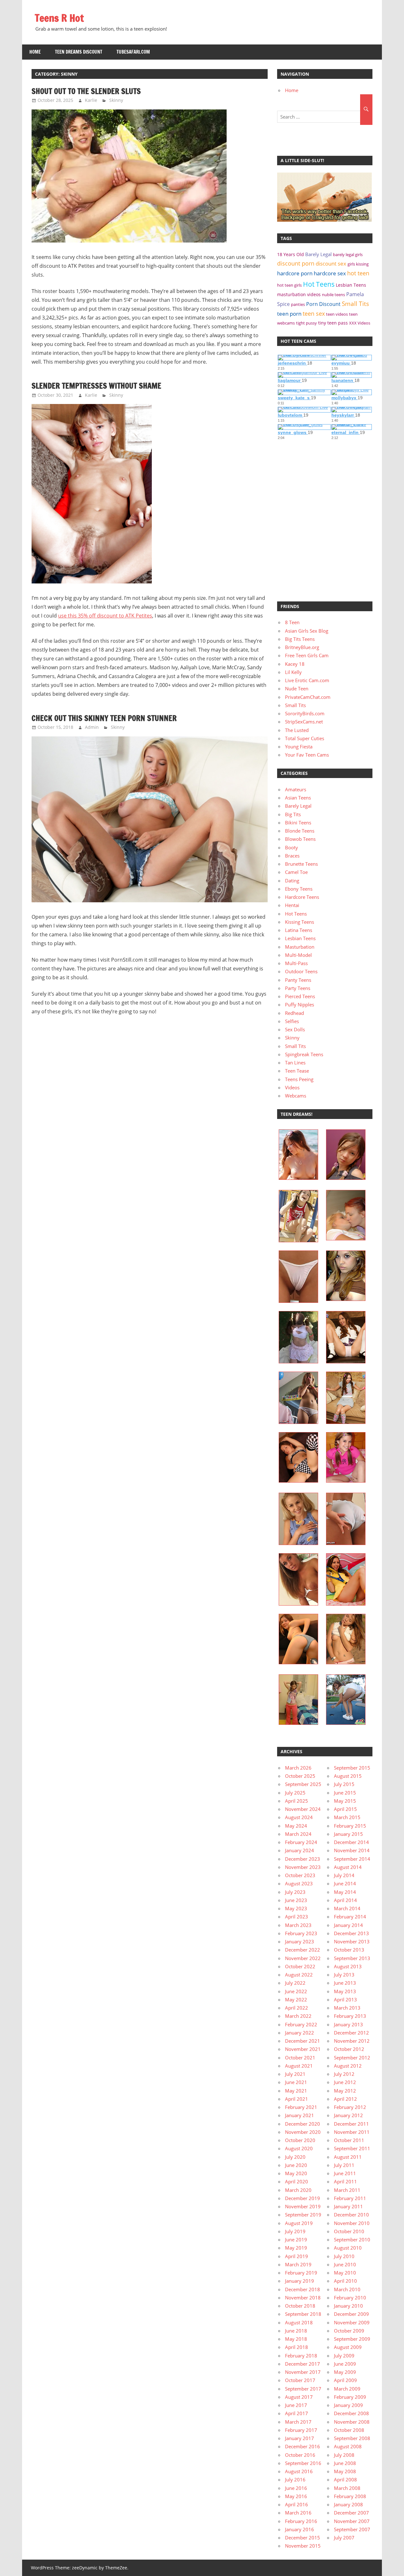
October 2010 (349, 2231)
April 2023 (297, 1917)
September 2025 (303, 1784)
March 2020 (298, 2190)
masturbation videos (299, 294)
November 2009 (352, 2322)
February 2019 (301, 2273)
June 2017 (296, 2405)
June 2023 (296, 1900)
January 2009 (348, 2405)
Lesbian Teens (351, 285)
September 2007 (352, 2529)
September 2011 (352, 2148)
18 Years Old (291, 254)
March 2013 (347, 2008)
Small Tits (355, 304)
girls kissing (358, 264)
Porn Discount (323, 304)
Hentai (292, 905)
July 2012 (344, 2074)
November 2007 (352, 2521)
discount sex (331, 263)
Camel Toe (296, 872)
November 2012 (352, 2041)
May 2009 (345, 2372)
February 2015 (350, 1826)
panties (298, 304)
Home (35, 52)
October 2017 (300, 2380)
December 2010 (351, 2215)
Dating (292, 881)
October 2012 (349, 2049)
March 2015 (347, 1817)
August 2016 (299, 2471)
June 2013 (345, 1983)
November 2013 (352, 1941)
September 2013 (352, 1958)
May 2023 (296, 1908)
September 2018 (303, 2314)
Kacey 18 (295, 664)
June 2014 (345, 1883)
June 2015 (345, 1793)
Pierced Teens (300, 996)
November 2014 (352, 1850)
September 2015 (352, 1768)
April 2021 (297, 2099)
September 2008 (352, 2438)
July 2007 (344, 2538)
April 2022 (297, 2008)
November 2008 (352, 2422)
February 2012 (350, 2107)
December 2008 (351, 2413)
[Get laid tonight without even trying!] (324, 220)
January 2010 (348, 2306)
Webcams (296, 1096)
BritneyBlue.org (302, 647)
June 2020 (296, 2165)
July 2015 (344, 1784)
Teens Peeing (299, 1079)
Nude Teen (297, 688)
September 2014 (352, 1859)
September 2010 (352, 2239)
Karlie (91, 100)
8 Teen (292, 622)
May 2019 (296, 2248)
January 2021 (300, 2115)
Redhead (294, 1013)
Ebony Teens (299, 889)
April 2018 (297, 2347)
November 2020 (303, 2132)
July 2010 (344, 2256)
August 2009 (348, 2347)
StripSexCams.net (304, 722)
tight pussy (306, 323)
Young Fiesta (299, 746)
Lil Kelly (293, 672)
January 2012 (348, 2115)
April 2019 (297, 2256)
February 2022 (301, 2024)
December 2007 (351, 2513)
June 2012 (345, 2082)
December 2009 (351, 2314)
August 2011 (348, 2157)
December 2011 (351, 2124)
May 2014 (345, 1892)
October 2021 (300, 2058)
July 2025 (295, 1793)
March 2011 (347, 2190)
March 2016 (298, 2513)
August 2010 (348, 2248)
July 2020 (295, 2157)
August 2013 (348, 1966)
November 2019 (303, 2206)
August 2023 (299, 1883)
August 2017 (299, 2397)
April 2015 (345, 1809)
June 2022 (296, 1991)
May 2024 (296, 1826)
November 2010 (352, 2223)
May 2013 (345, 1991)
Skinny (116, 100)
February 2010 (350, 2298)
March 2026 (298, 1768)
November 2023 (303, 1867)
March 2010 (347, 2289)
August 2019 (299, 2223)
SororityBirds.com (305, 713)
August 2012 (348, 2066)
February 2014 (350, 1917)
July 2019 (295, 2231)
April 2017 (297, 2413)
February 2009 (350, 2397)
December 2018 (303, 2289)
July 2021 (295, 2074)
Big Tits (293, 814)
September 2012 (352, 2058)
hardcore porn (295, 273)
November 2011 (352, 2132)
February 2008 (350, 2496)
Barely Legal (318, 254)
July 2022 (295, 1983)
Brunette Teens (301, 864)
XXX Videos (360, 323)
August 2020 (299, 2148)
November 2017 (303, 2372)
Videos (292, 1087)
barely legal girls (348, 255)
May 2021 (296, 2091)
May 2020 (296, 2173)
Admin (92, 727)
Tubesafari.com (133, 52)
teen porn (289, 314)
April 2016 (297, 2504)
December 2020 (303, 2124)
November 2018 (303, 2298)
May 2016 (296, 2496)
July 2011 (344, 2165)
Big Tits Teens (300, 639)
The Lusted (297, 730)
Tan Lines (295, 1063)
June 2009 (345, 2364)
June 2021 (296, 2082)
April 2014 (345, 1900)
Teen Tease (297, 1071)
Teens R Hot (59, 18)
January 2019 (300, 2281)
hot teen (358, 273)
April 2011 (345, 2181)
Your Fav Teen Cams (307, 755)
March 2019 (298, 2264)
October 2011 (349, 2140)
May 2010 (345, 2273)
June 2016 (296, 2488)
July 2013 (344, 1975)
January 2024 (300, 1850)
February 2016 (301, 2521)
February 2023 (301, 1933)
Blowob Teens (300, 839)
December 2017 (303, 2364)
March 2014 (347, 1908)
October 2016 (300, 2455)
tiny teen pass (333, 323)
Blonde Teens (300, 831)
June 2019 (296, 2239)
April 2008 (345, 2479)
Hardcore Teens (302, 897)
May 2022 (296, 1999)
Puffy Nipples (300, 1004)
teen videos (337, 314)
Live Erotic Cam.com (307, 680)
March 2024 (298, 1834)
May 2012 (345, 2091)
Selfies (292, 1021)
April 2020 (297, 2181)
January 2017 (300, 2438)
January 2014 (348, 1925)
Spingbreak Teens (304, 1054)
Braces (292, 856)
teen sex (314, 313)
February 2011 (350, 2198)
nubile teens (333, 295)
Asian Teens (298, 798)
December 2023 (303, 1859)
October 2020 (300, 2140)
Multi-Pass (296, 963)
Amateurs (296, 789)
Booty (291, 847)
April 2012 (345, 2099)
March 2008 (347, 2488)
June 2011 (345, 2173)
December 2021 (303, 2041)
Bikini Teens (298, 823)
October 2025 (300, 1776)
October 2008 (349, 2430)
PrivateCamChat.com (308, 697)
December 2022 (303, 1950)
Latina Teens (299, 930)
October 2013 (349, 1950)
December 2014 (351, 1842)
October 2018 (300, 2306)
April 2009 (345, 2380)
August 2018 (299, 2322)
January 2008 (348, 2504)
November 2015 (303, 2546)
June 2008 (345, 2463)
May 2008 (345, 2471)
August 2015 (348, 1776)
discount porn (296, 263)
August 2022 (299, 1975)
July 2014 (344, 1875)
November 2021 (303, 2049)
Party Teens (298, 988)
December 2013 (351, 1933)
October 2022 (300, 1966)
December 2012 (351, 2033)
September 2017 (303, 2389)
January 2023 (300, 1941)
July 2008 (344, 2455)
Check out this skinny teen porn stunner (104, 718)
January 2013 (348, 2024)
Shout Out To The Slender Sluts (86, 91)
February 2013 (350, 2016)
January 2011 (348, 2206)
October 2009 (349, 2331)
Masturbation (300, 947)
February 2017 (301, 2430)
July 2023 (295, 1892)
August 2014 (348, 1867)
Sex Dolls (295, 1029)
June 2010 (345, 2264)
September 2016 (303, 2463)
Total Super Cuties (305, 738)
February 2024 (301, 1842)
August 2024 (299, 1817)
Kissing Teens (300, 922)
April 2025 (297, 1801)
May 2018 (296, 2339)
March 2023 (298, 1925)
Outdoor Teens (301, 971)
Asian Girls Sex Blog (307, 631)
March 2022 (298, 2016)
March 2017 (298, 2422)
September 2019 (303, 2215)
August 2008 (348, 2446)
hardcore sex (330, 273)
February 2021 (301, 2107)
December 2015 (303, 2538)
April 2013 (345, 1999)
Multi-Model (298, 955)
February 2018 (301, 2356)
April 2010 (345, 2281)
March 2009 (347, 2389)
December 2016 (303, 2446)
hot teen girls (289, 285)
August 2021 (299, 2066)
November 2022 (303, 1958)
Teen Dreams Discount (79, 52)
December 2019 (303, 2198)
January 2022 (300, 2033)
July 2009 (344, 2356)
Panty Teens (298, 980)
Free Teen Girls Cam (307, 655)
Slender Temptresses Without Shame (96, 386)
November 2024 (303, 1809)
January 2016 (300, 2529)
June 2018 (296, 2331)
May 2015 (345, 1801)
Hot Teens (319, 284)
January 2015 (348, 1834)
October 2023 (300, 1875)
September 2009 (352, 2339)
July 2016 (295, 2479)
